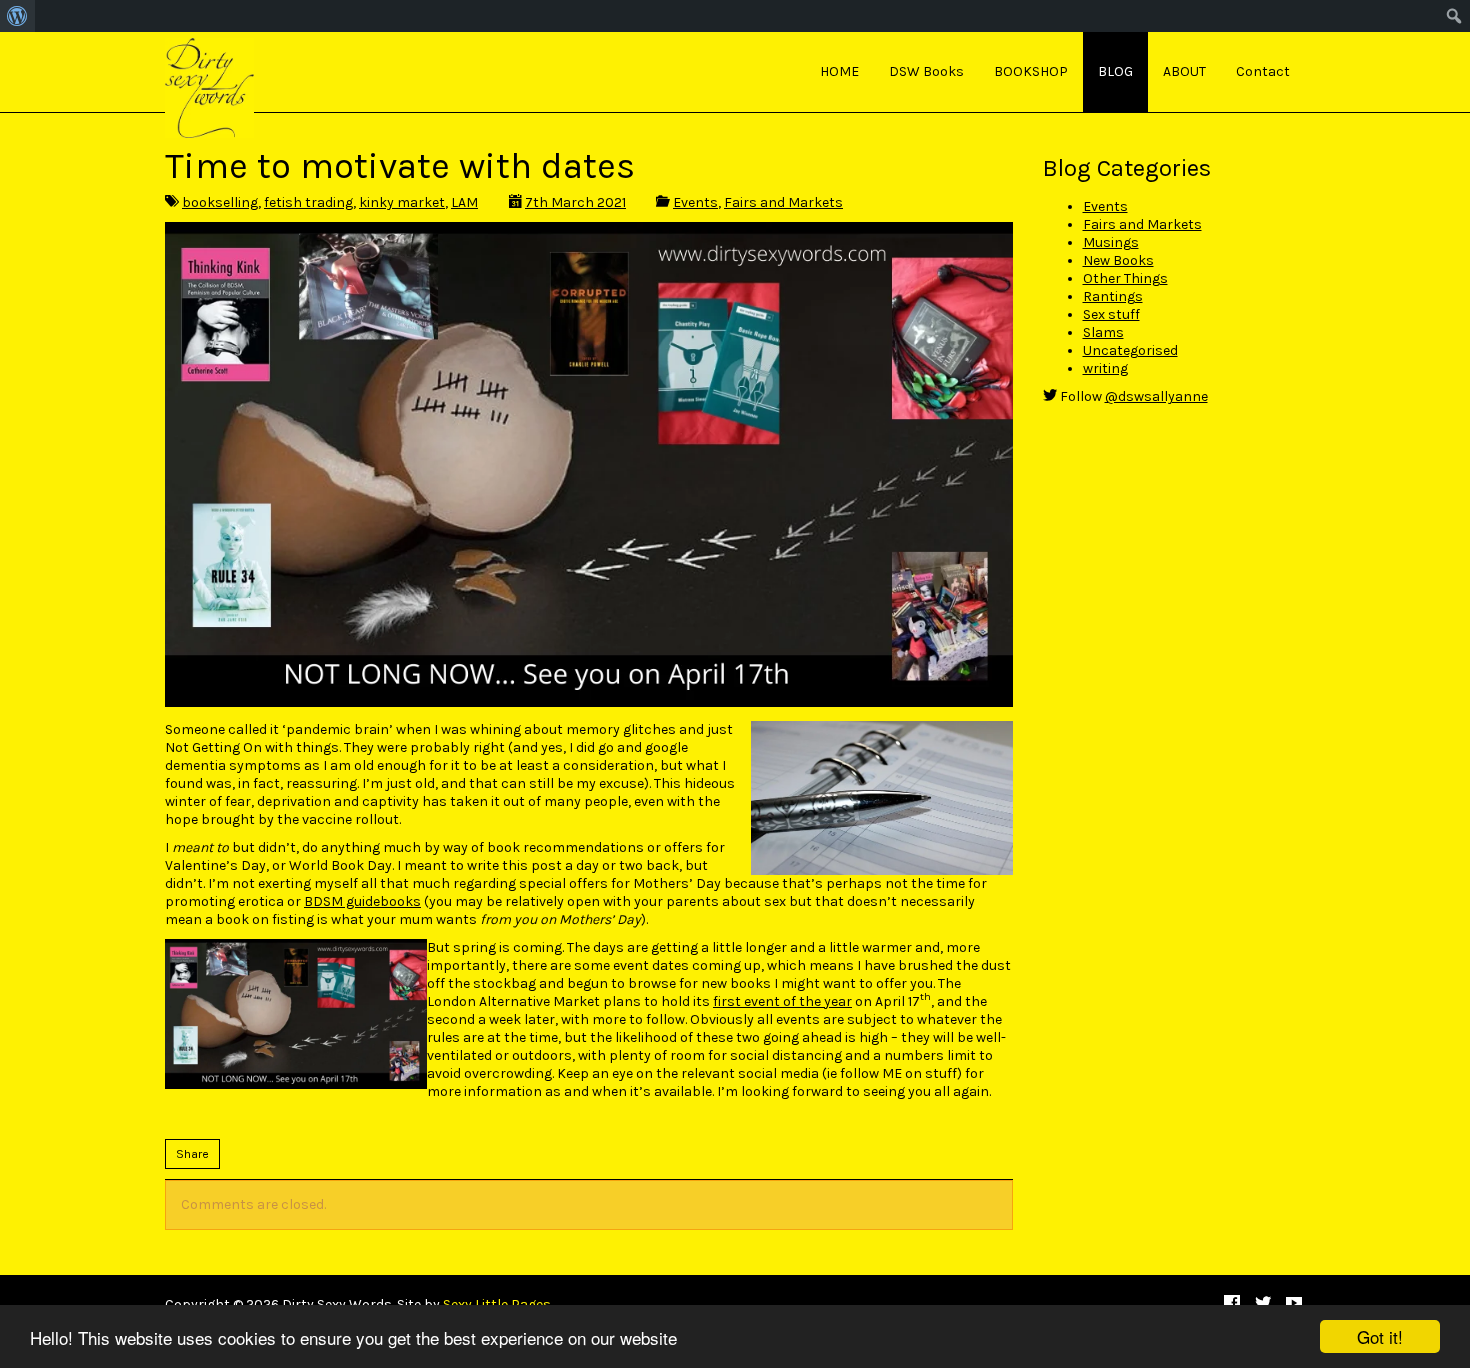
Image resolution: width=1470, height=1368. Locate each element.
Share (192, 1154)
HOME (839, 71)
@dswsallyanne (1156, 396)
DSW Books (926, 71)
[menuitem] (17, 16)
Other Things (1125, 278)
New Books (1118, 260)
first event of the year (782, 1001)
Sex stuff (1111, 314)
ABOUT (1184, 71)
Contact (1263, 71)
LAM (464, 202)
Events (695, 202)
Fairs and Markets (783, 202)
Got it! (1380, 1336)
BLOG (1115, 71)
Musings (1111, 242)
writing (1105, 368)
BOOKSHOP (1031, 71)
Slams (1103, 332)
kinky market (402, 202)
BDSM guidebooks (362, 901)
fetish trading (308, 202)
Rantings (1113, 296)
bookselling (220, 202)
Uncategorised (1130, 350)
